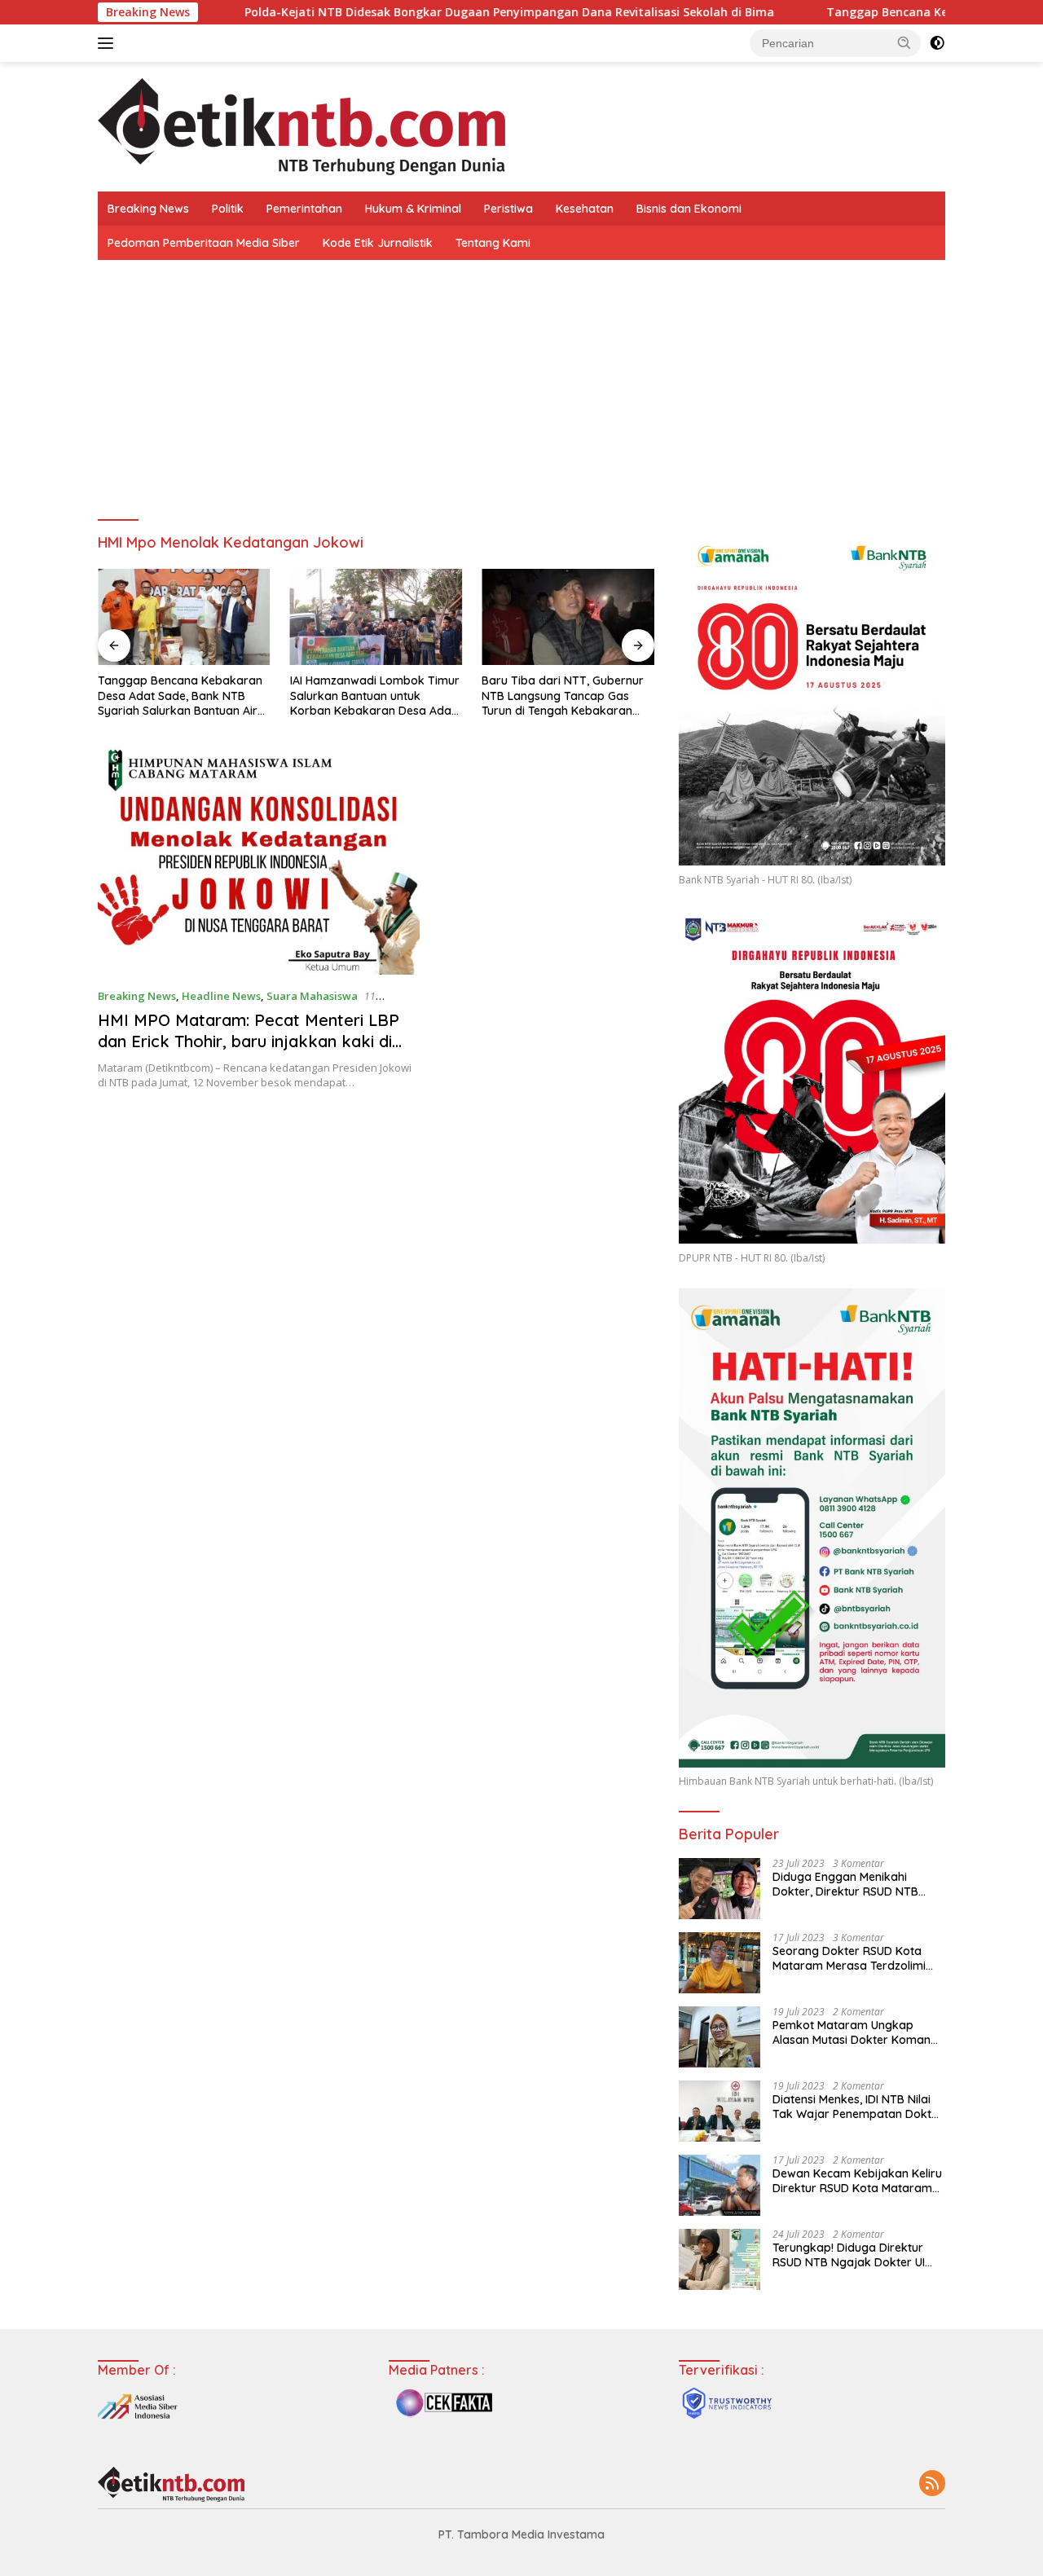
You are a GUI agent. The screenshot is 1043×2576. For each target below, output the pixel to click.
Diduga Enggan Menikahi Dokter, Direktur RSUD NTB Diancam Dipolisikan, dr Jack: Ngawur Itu (852, 1884)
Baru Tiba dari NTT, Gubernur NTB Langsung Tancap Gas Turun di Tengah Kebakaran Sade (563, 696)
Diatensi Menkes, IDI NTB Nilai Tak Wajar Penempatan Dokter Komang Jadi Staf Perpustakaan (858, 2107)
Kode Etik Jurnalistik (378, 243)
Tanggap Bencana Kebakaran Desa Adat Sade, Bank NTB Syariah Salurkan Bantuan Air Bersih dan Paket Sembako (180, 696)
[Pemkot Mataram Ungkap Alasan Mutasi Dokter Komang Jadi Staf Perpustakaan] (720, 2037)
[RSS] (932, 2484)
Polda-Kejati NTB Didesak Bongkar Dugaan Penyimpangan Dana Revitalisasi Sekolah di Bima (423, 12)
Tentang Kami (493, 243)
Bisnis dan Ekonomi (689, 209)
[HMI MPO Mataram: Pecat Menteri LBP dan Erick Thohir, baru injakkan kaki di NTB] (259, 861)
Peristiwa (508, 209)
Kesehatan (585, 209)
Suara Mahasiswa (312, 996)
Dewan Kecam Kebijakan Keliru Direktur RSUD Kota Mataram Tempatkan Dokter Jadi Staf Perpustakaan (857, 2181)
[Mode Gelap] (937, 43)
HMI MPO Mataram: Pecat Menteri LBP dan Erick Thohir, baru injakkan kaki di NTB (249, 1041)
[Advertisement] (521, 382)
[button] (904, 42)
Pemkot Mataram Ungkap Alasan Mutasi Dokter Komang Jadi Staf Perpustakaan (855, 2032)
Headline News (221, 996)
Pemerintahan (304, 209)
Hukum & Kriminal (413, 209)
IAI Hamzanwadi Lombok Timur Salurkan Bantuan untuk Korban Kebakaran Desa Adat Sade (375, 696)
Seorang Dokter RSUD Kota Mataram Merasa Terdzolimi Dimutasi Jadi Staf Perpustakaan (849, 1958)
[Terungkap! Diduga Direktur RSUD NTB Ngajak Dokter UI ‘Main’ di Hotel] (720, 2259)
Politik (228, 209)
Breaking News (148, 209)
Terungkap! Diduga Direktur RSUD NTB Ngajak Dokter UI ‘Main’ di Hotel (849, 2255)
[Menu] (109, 43)
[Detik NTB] (301, 125)
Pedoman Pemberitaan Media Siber (204, 243)
